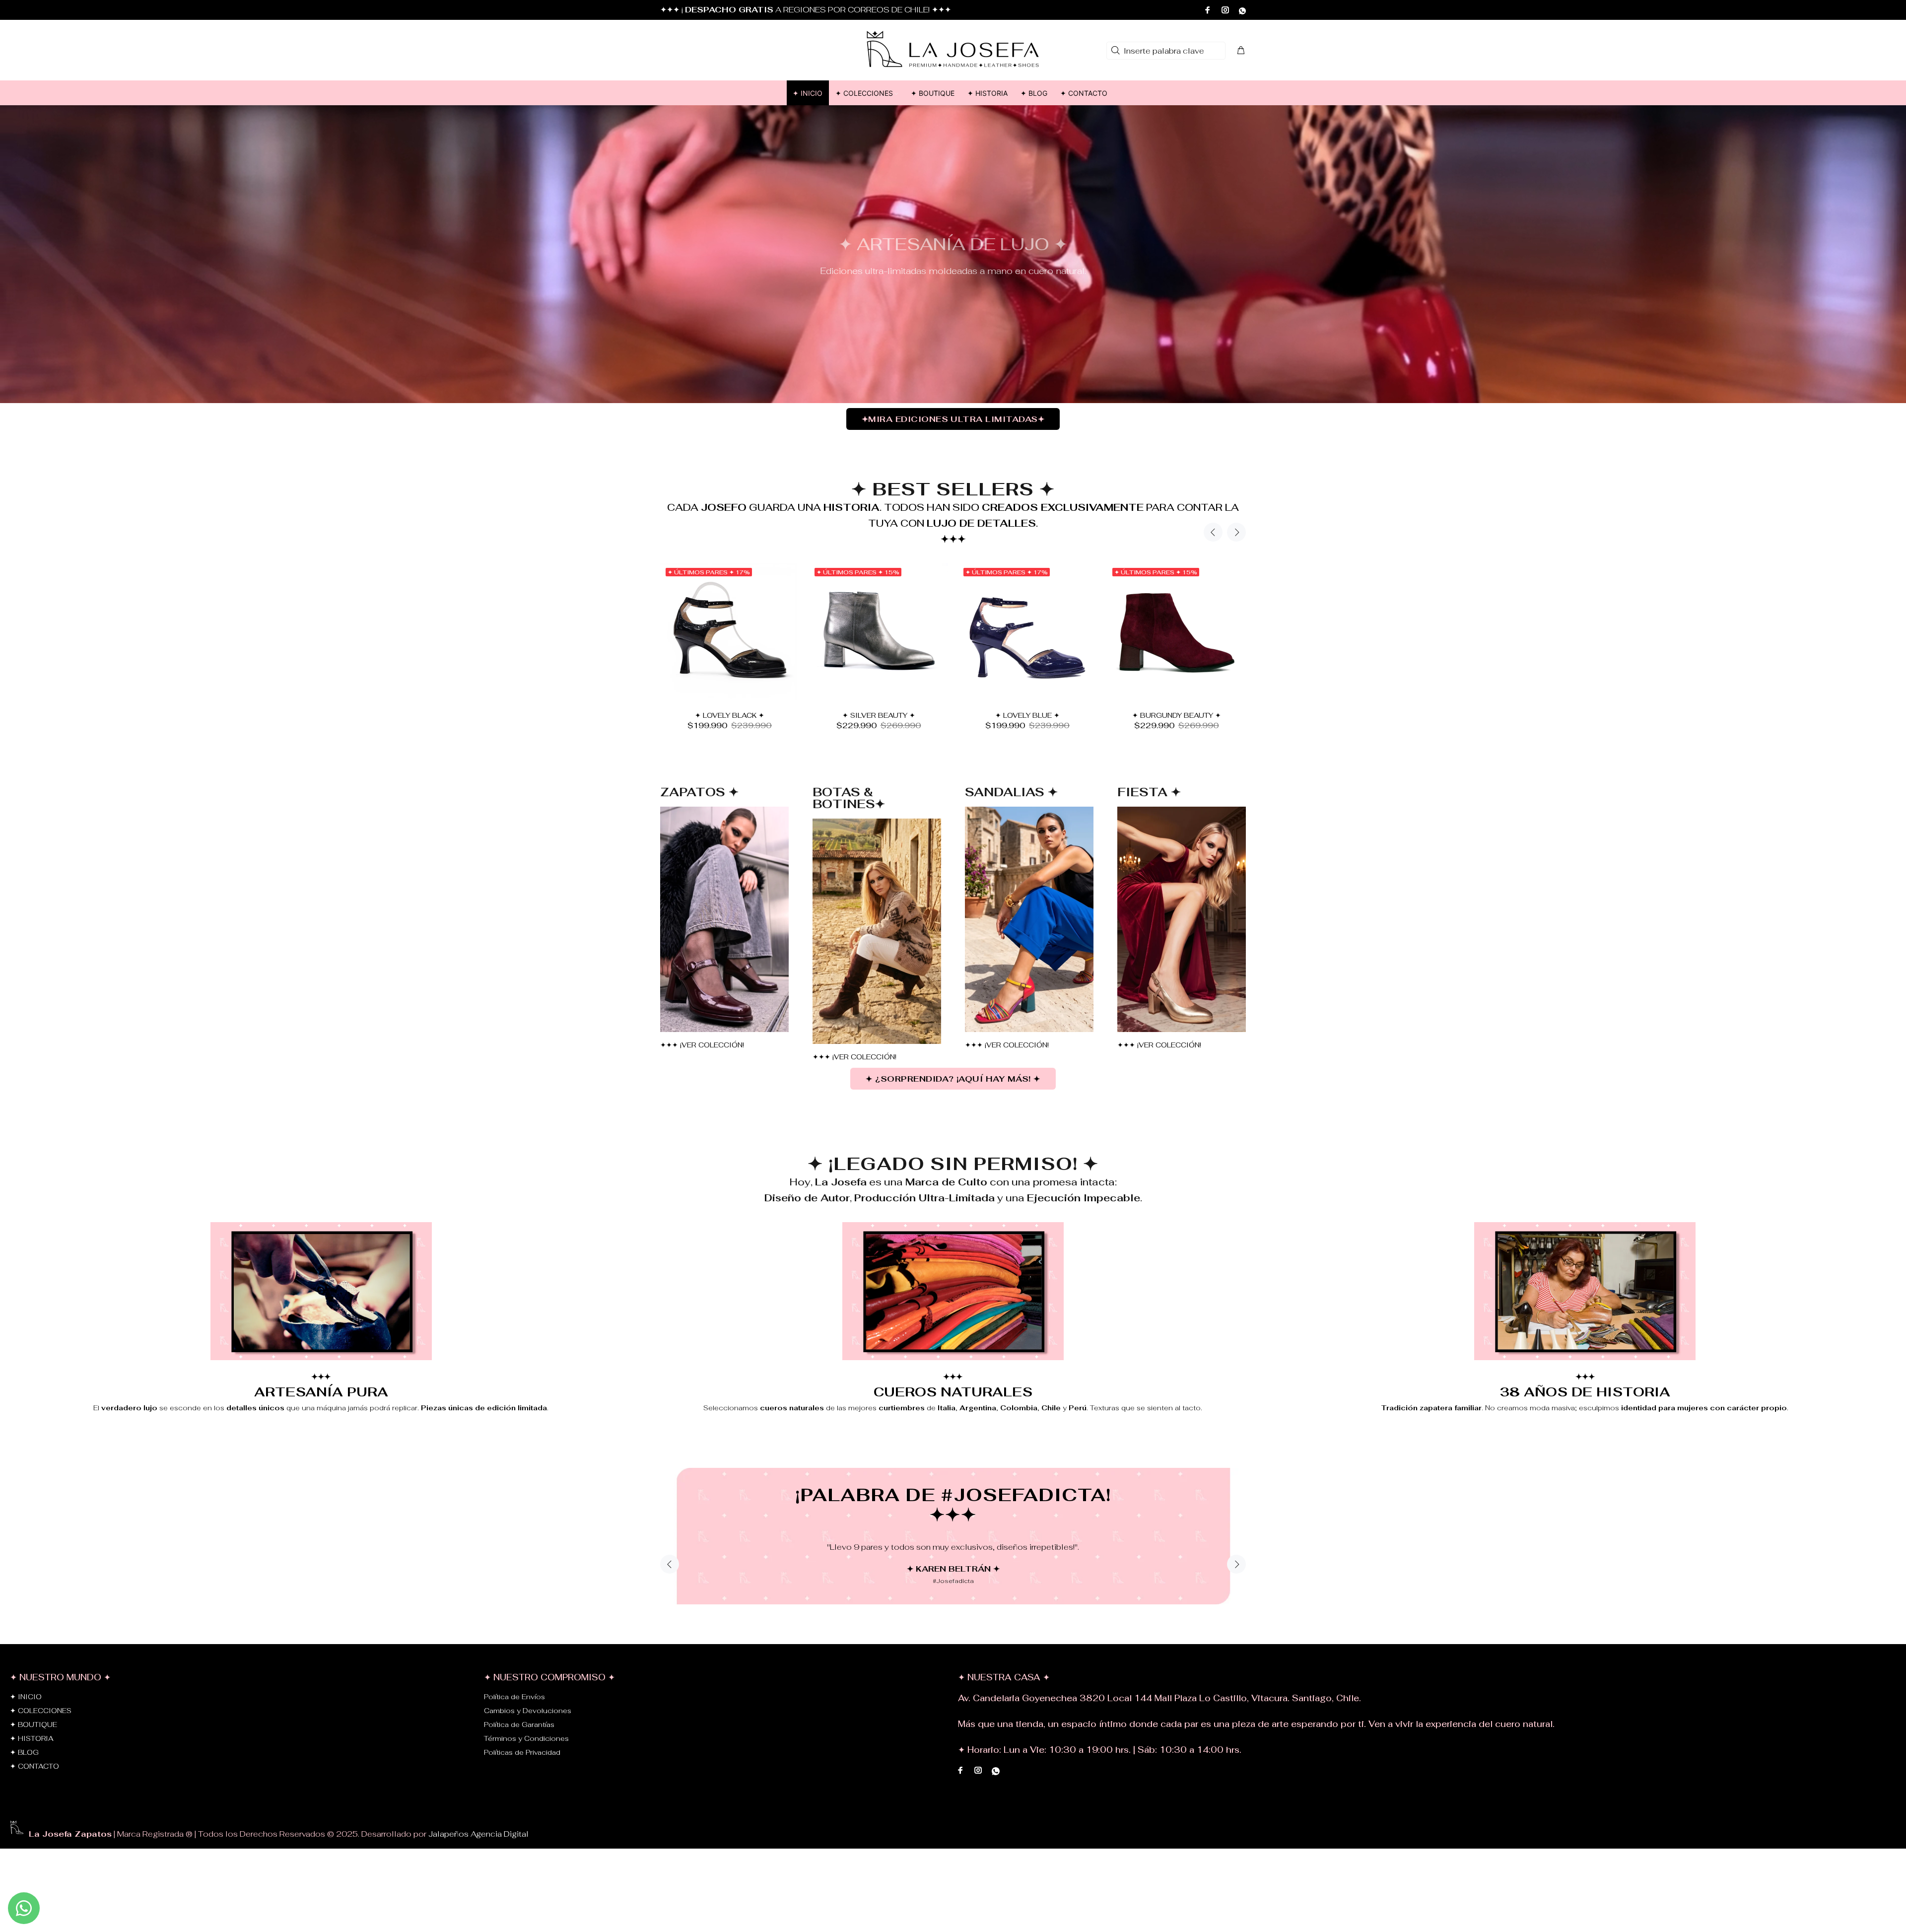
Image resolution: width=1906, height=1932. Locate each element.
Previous (1213, 532)
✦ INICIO (26, 1729)
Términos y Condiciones (526, 1771)
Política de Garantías (519, 1757)
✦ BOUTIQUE (34, 1757)
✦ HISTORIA (32, 1771)
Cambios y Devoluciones (528, 1743)
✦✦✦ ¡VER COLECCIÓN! (702, 1045)
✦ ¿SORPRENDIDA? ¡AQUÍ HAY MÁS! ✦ (953, 1079)
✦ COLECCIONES (41, 1743)
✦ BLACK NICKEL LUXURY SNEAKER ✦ (879, 715)
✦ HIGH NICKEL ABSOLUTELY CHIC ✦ (1176, 715)
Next (1236, 532)
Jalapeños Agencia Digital (478, 1866)
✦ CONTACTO (34, 1798)
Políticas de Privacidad (522, 1785)
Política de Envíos (514, 1729)
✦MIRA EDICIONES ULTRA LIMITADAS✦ (953, 419)
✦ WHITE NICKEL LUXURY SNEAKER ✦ (1028, 715)
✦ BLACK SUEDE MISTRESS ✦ (730, 715)
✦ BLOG (24, 1785)
